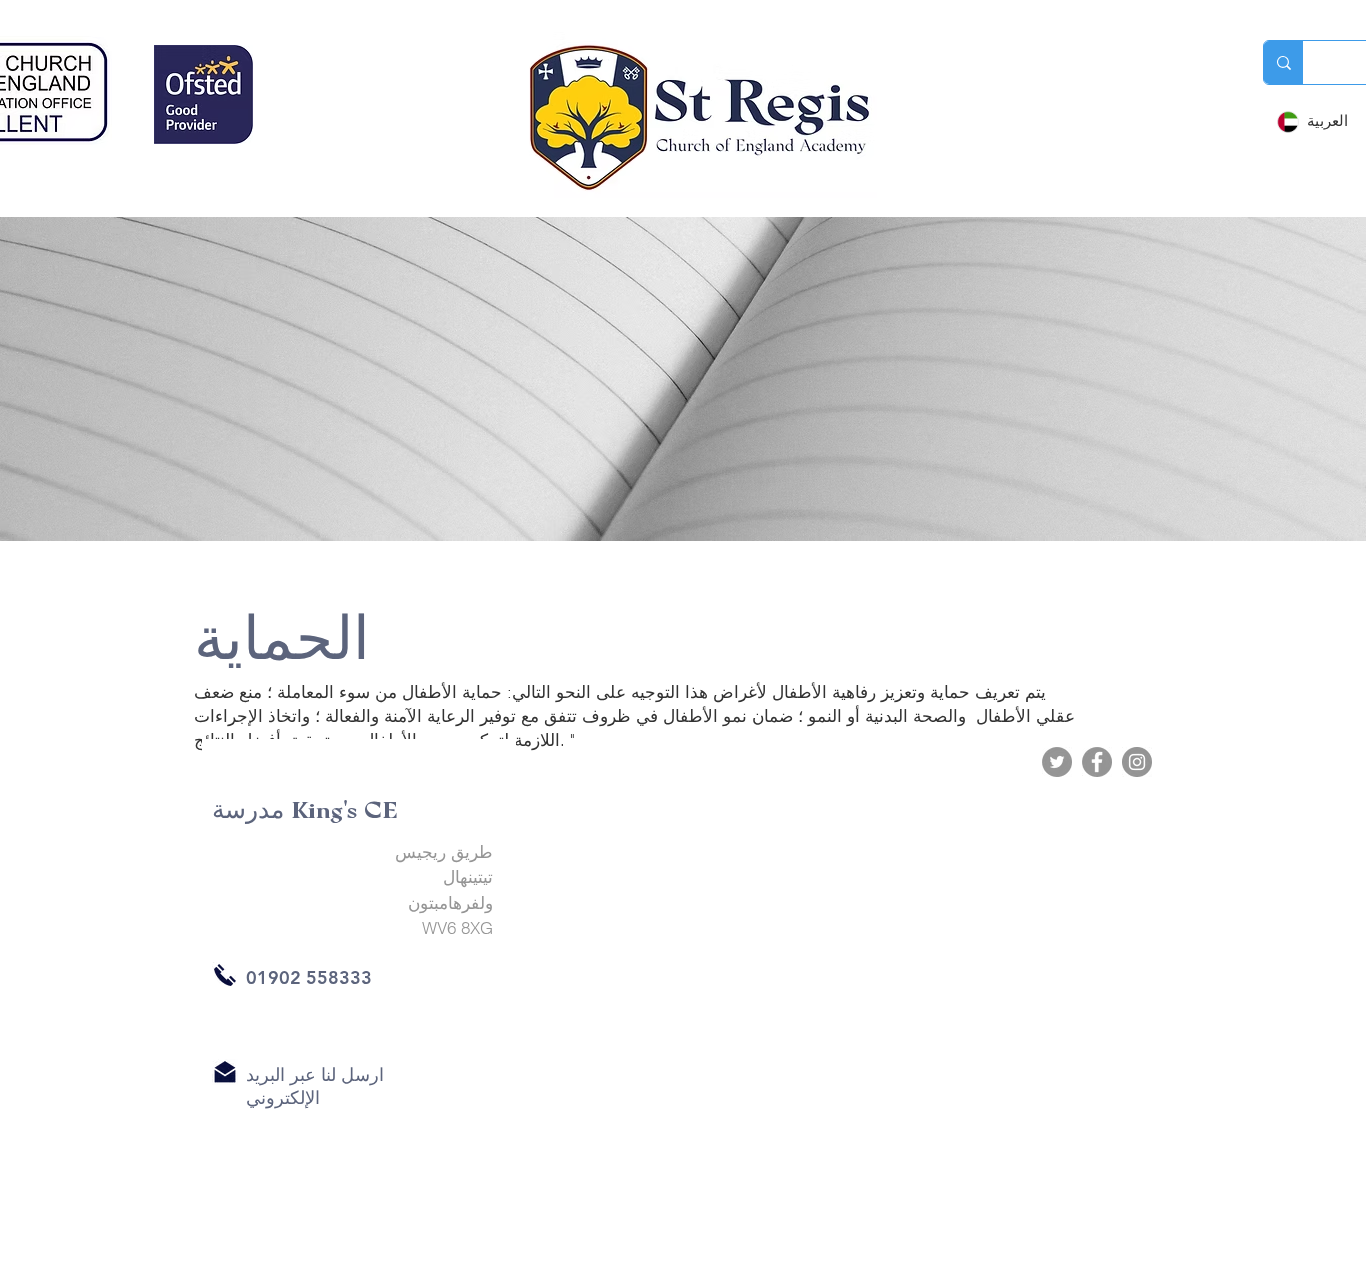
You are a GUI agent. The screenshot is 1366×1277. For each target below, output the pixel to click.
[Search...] (1283, 62)
